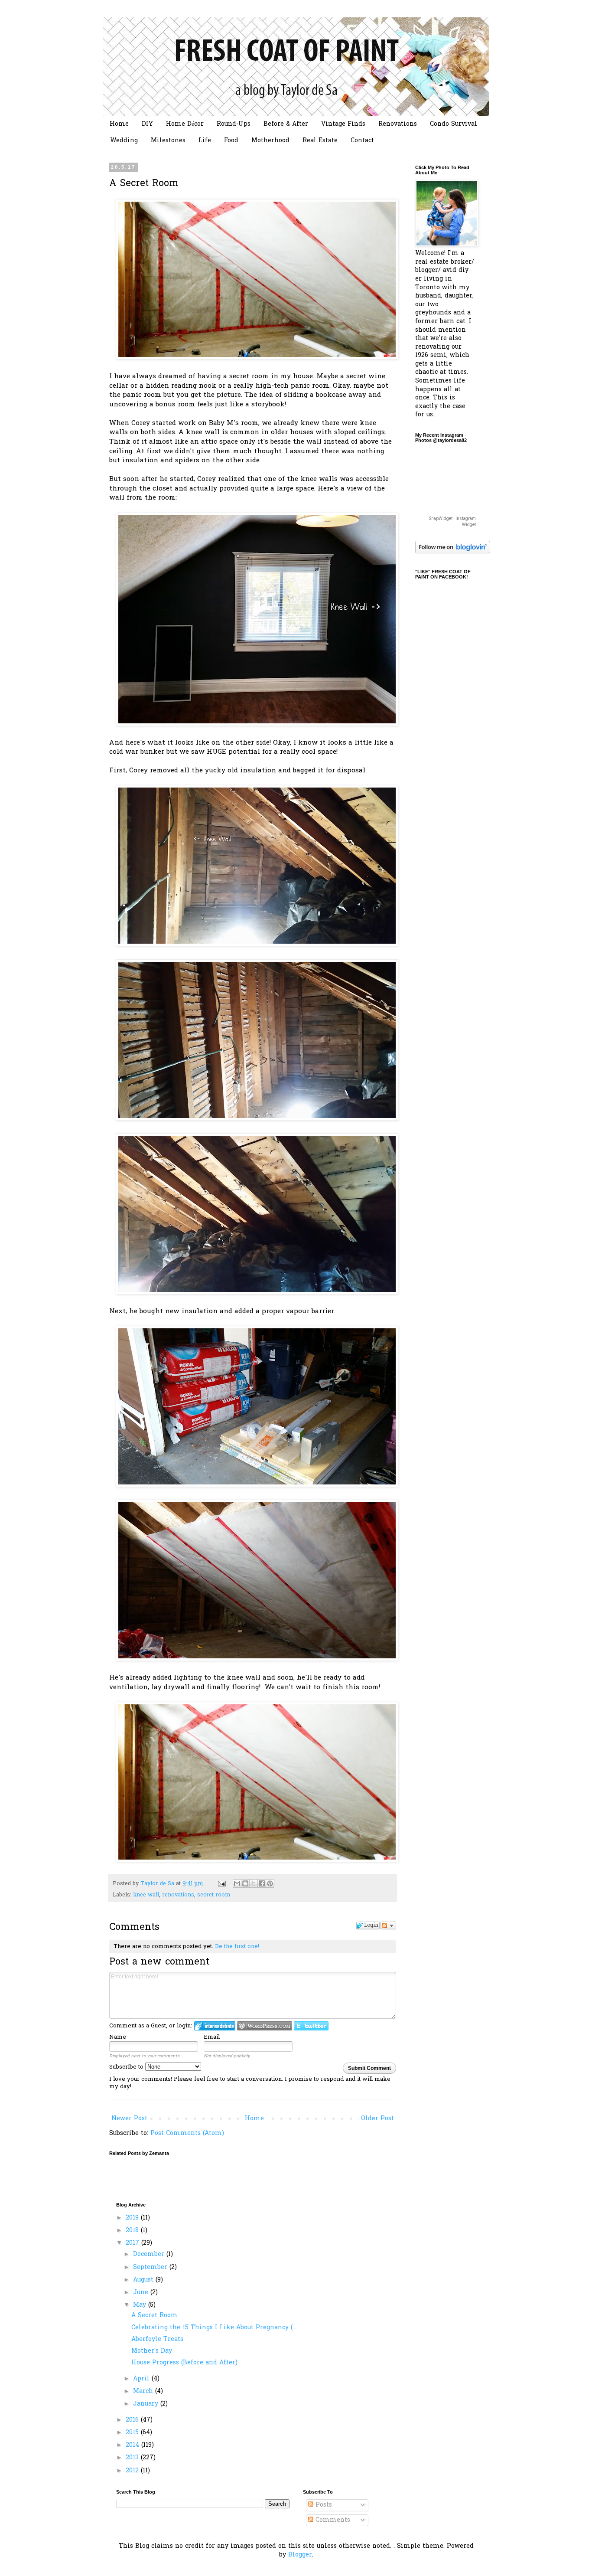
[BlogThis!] (245, 1883)
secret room (214, 1895)
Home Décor (185, 124)
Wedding (124, 141)
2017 (133, 2243)
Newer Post (129, 2119)
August (144, 2280)
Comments (332, 2520)
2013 (133, 2458)
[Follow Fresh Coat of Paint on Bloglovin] (453, 552)
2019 (133, 2218)
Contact (362, 141)
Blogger (300, 2555)
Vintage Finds (343, 124)
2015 (133, 2433)
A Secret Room (155, 2316)
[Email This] (237, 1883)
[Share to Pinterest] (270, 1883)
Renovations (398, 124)
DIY (147, 124)
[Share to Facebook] (262, 1883)
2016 (133, 2420)
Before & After (286, 124)
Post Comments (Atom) (187, 2133)
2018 (133, 2231)
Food (231, 141)
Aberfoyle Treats (157, 2339)
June (142, 2293)
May (141, 2305)
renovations (178, 1895)
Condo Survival (454, 124)
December (150, 2254)
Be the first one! (237, 1947)
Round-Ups (234, 124)
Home (119, 124)
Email (212, 2037)
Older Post (377, 2119)
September (151, 2267)
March (144, 2391)
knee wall (146, 1895)
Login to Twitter (311, 2026)
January (147, 2404)
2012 (133, 2471)
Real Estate (320, 141)
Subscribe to (127, 2067)
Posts (323, 2505)
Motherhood (270, 141)
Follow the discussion (388, 1925)
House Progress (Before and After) (184, 2363)
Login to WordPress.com (265, 2026)
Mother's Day (152, 2351)
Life (205, 141)
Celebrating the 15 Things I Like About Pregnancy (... (214, 2328)
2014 (133, 2445)
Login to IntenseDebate (215, 2026)
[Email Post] (221, 1884)
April (142, 2379)
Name (118, 2037)
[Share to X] (254, 1883)
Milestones (168, 141)
